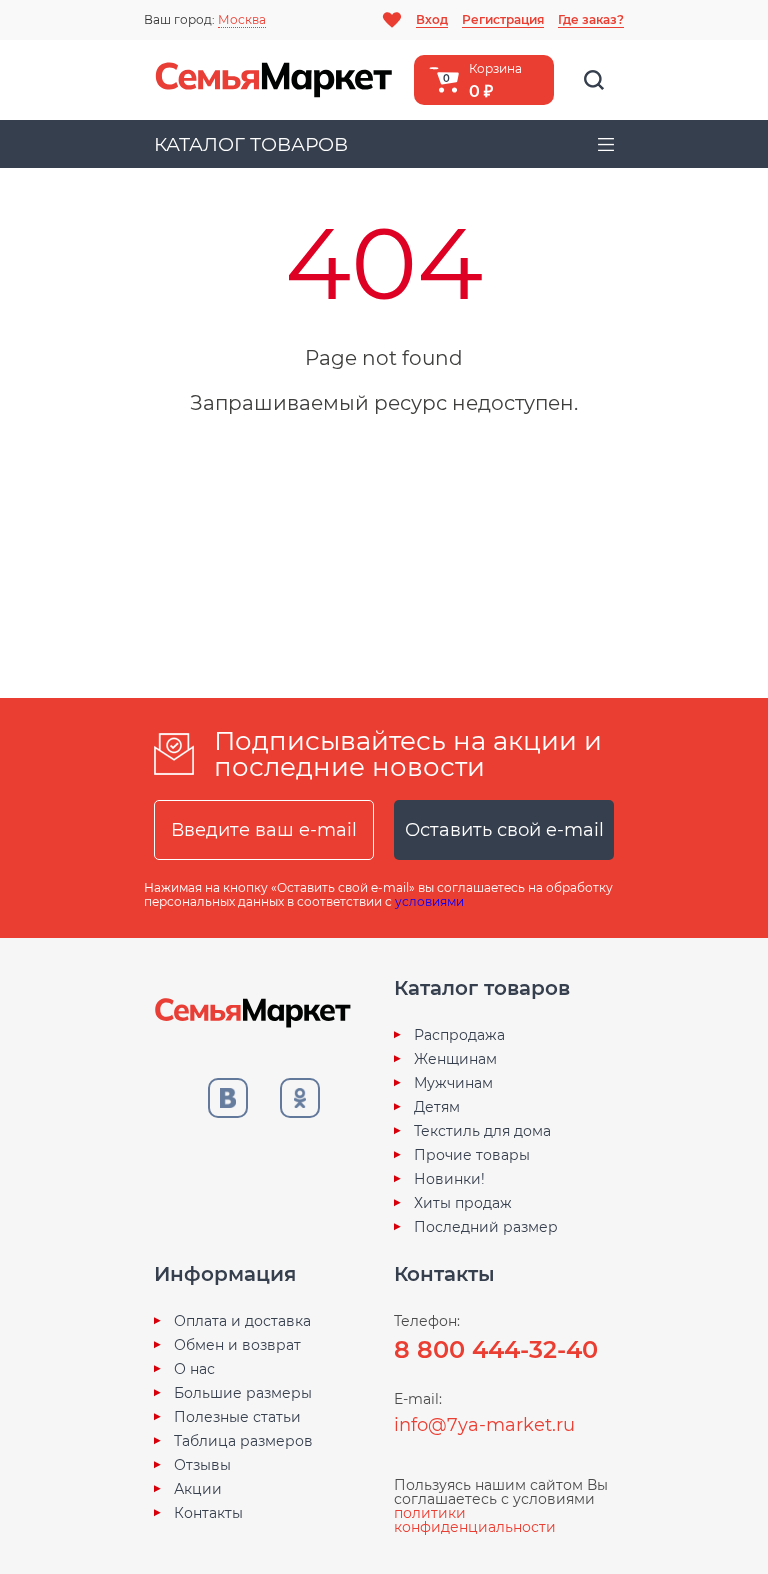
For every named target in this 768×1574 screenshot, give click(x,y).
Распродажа (459, 1035)
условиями (429, 901)
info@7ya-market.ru (484, 1425)
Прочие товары (472, 1155)
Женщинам (455, 1059)
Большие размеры (243, 1393)
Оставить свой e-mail (504, 830)
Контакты (208, 1513)
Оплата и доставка (242, 1321)
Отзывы (202, 1465)
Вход (432, 19)
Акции (198, 1489)
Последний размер (486, 1227)
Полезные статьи (237, 1417)
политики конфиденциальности (475, 1520)
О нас (194, 1369)
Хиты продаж (463, 1203)
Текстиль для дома (482, 1131)
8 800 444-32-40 (496, 1349)
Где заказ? (591, 19)
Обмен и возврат (237, 1345)
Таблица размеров (243, 1441)
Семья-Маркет (274, 80)
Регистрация (503, 19)
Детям (437, 1107)
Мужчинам (453, 1083)
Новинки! (449, 1179)
